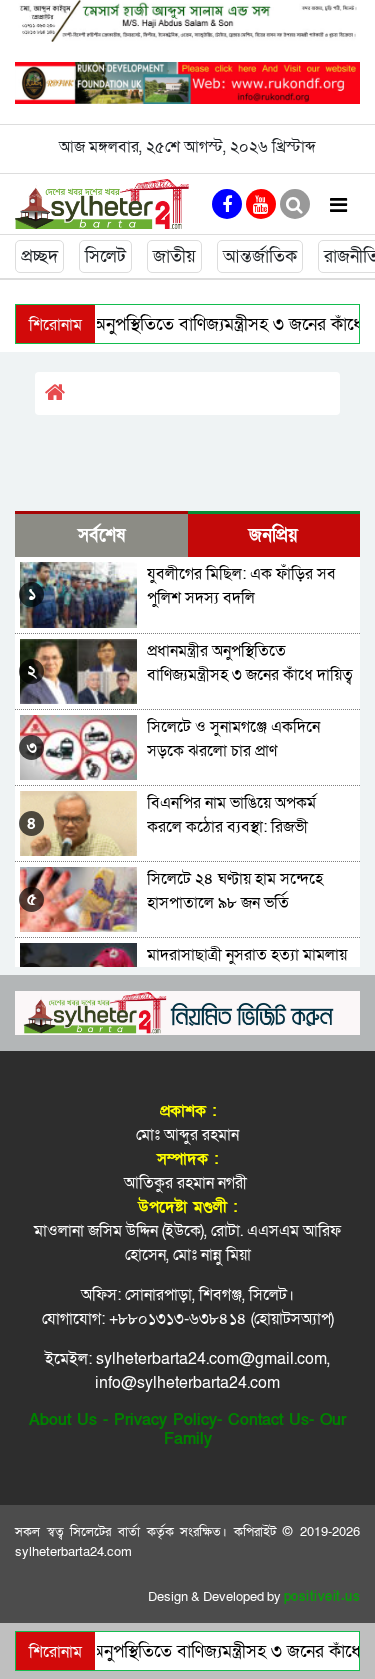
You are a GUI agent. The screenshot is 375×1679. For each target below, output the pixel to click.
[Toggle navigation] (338, 204)
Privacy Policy (165, 1420)
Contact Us (268, 1420)
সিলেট (105, 256)
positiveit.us (322, 1597)
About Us (63, 1420)
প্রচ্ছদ (39, 256)
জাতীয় (174, 256)
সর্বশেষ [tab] (101, 535)
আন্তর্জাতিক (260, 256)
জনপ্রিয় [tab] (273, 535)
